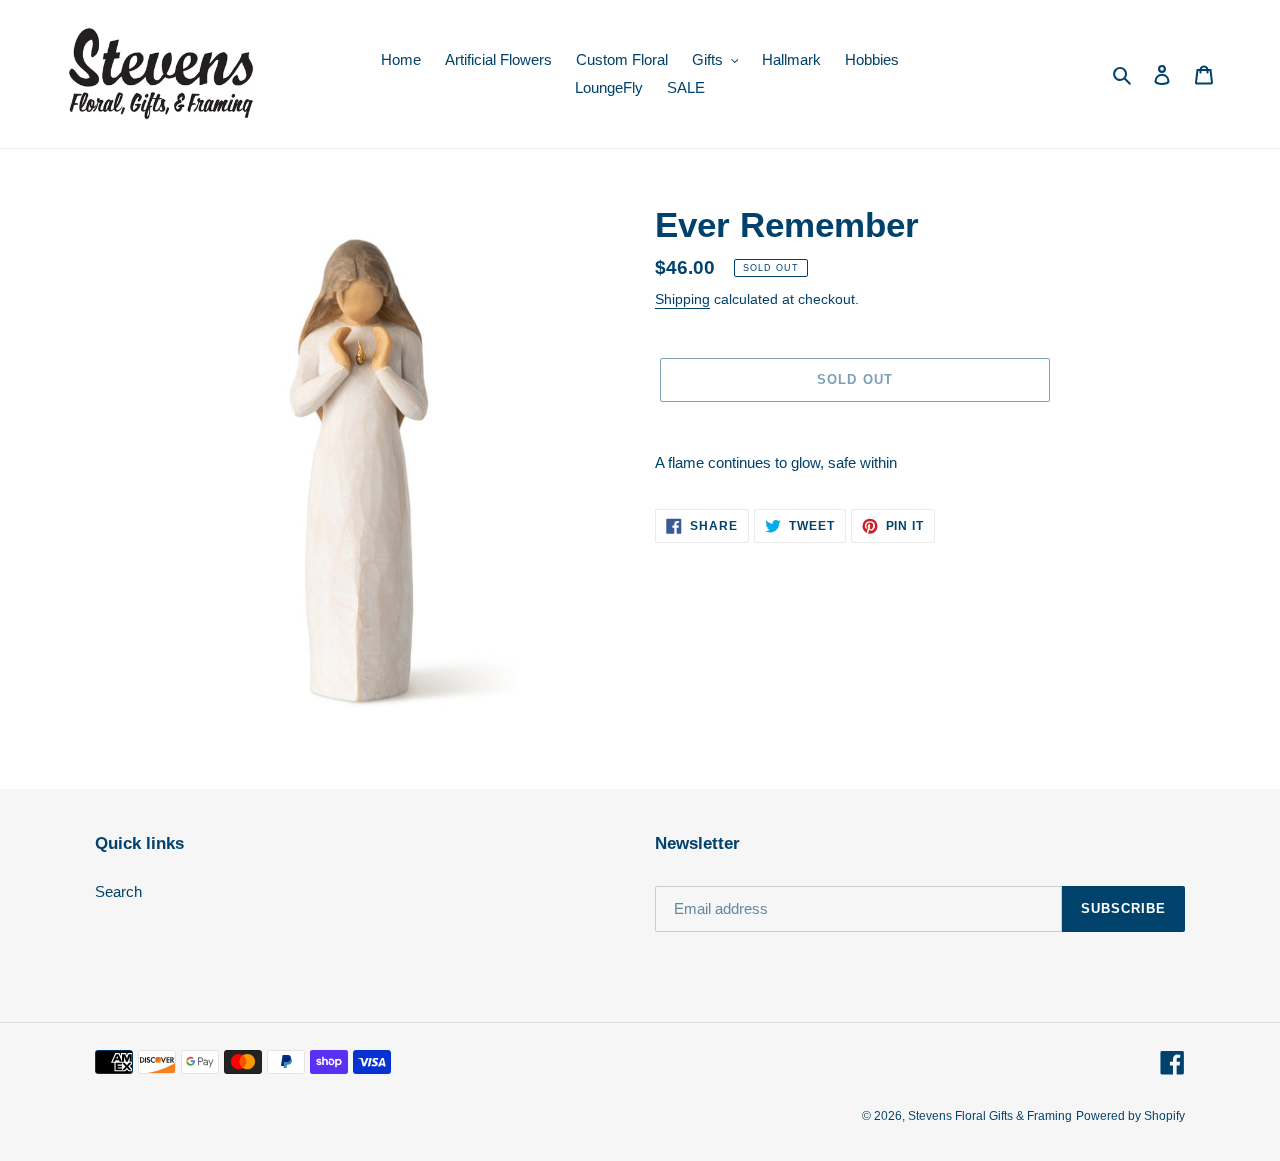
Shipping (682, 299)
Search (118, 891)
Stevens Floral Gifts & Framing (990, 1116)
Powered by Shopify (1130, 1116)
